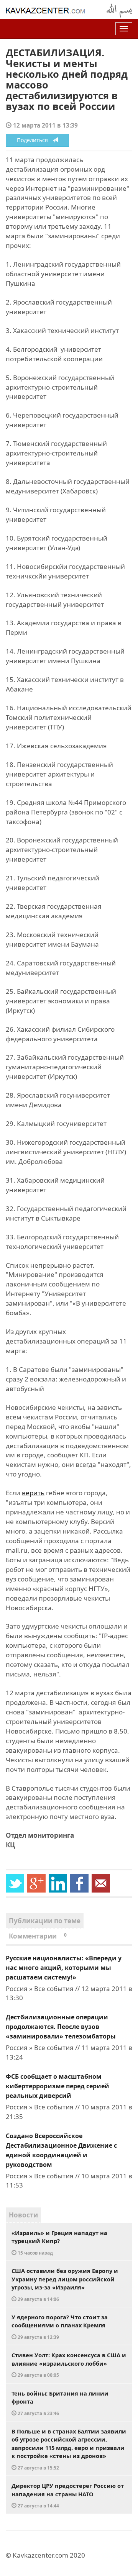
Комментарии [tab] (38, 1936)
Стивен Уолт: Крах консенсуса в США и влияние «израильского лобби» (69, 2365)
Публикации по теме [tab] (45, 1921)
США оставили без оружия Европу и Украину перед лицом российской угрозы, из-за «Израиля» (65, 2284)
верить (33, 1493)
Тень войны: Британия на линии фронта (60, 2403)
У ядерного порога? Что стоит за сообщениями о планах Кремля (60, 2327)
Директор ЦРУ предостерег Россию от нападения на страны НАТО (68, 2495)
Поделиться (35, 140)
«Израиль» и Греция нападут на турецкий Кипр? (59, 2242)
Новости (23, 2215)
